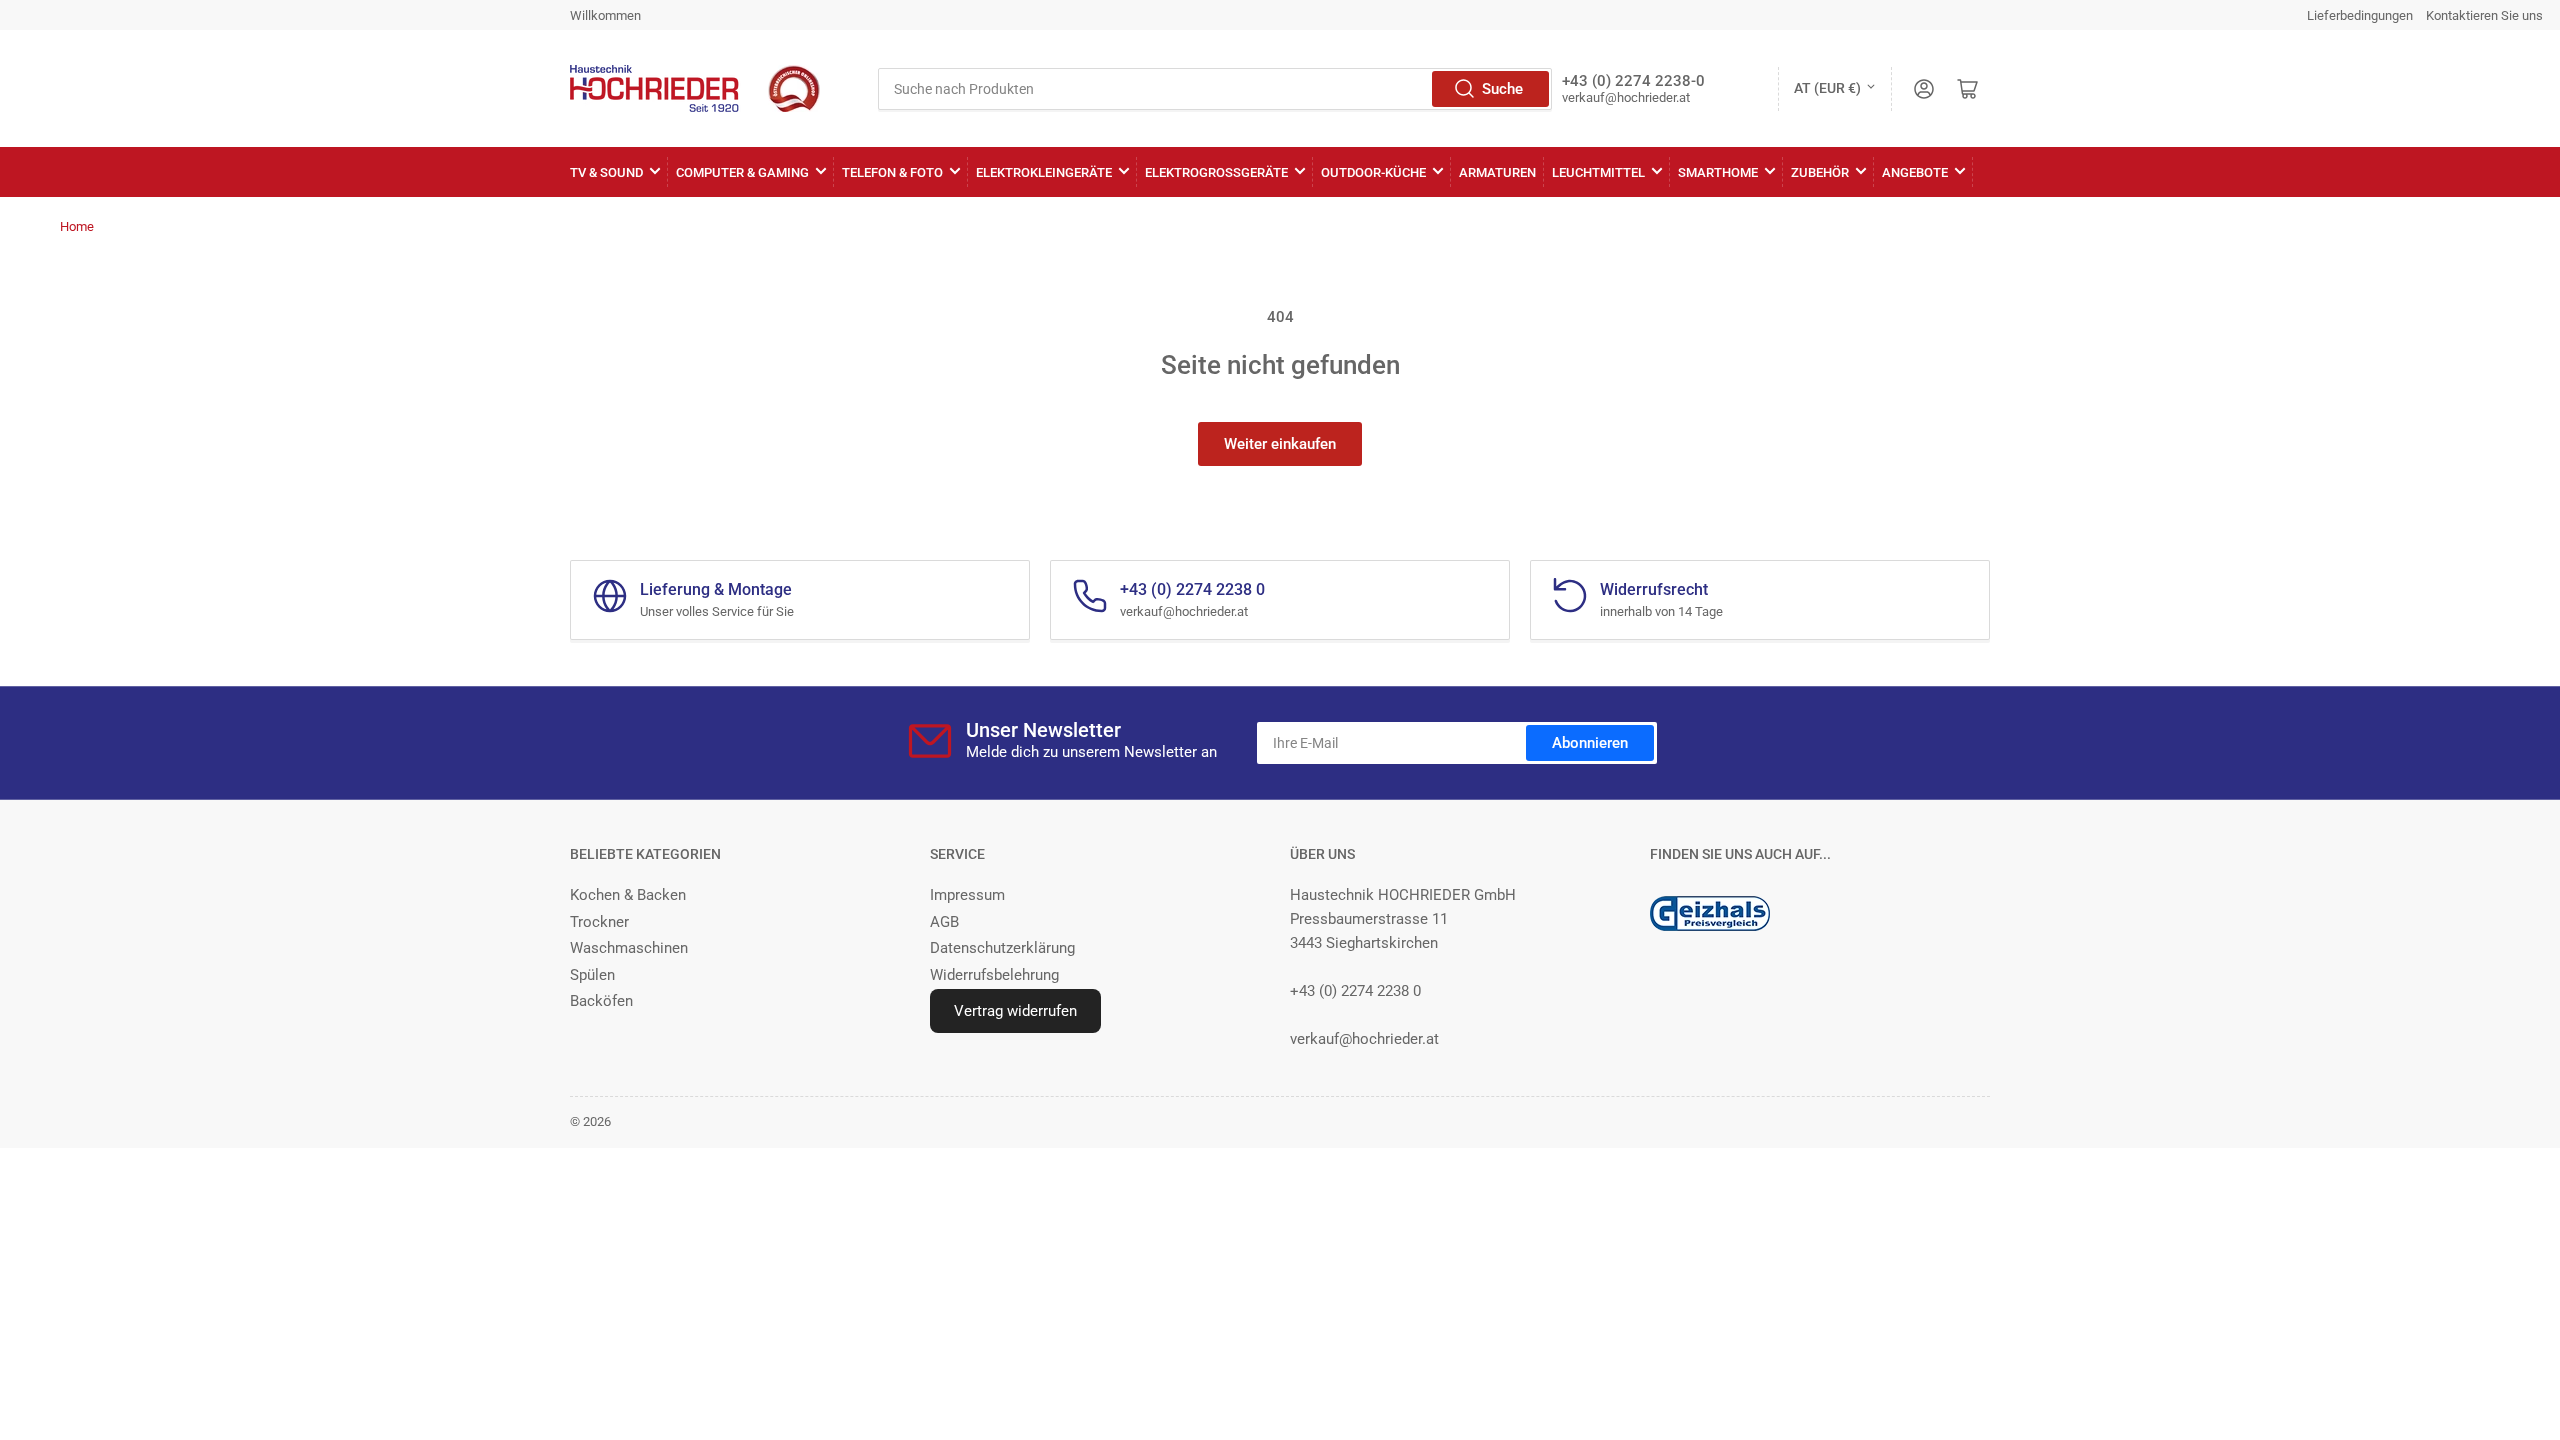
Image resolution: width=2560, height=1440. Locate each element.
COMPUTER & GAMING (742, 172)
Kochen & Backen (628, 895)
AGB (944, 922)
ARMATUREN (1497, 172)
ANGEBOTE (1915, 172)
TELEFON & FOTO (892, 172)
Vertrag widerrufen (1015, 1011)
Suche (1502, 89)
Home (77, 226)
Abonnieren (1590, 743)
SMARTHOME (1718, 172)
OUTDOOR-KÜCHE (1373, 172)
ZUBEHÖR (1820, 172)
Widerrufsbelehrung (994, 975)
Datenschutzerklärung (1002, 948)
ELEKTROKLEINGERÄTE (1044, 172)
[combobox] (1215, 89)
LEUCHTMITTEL (1598, 172)
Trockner (599, 922)
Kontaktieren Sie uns (2484, 15)
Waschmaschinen (629, 948)
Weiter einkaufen (1280, 444)
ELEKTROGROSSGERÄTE (1216, 172)
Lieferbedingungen (2360, 15)
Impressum (967, 895)
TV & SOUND (606, 172)
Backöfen (601, 1001)
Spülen (592, 975)
